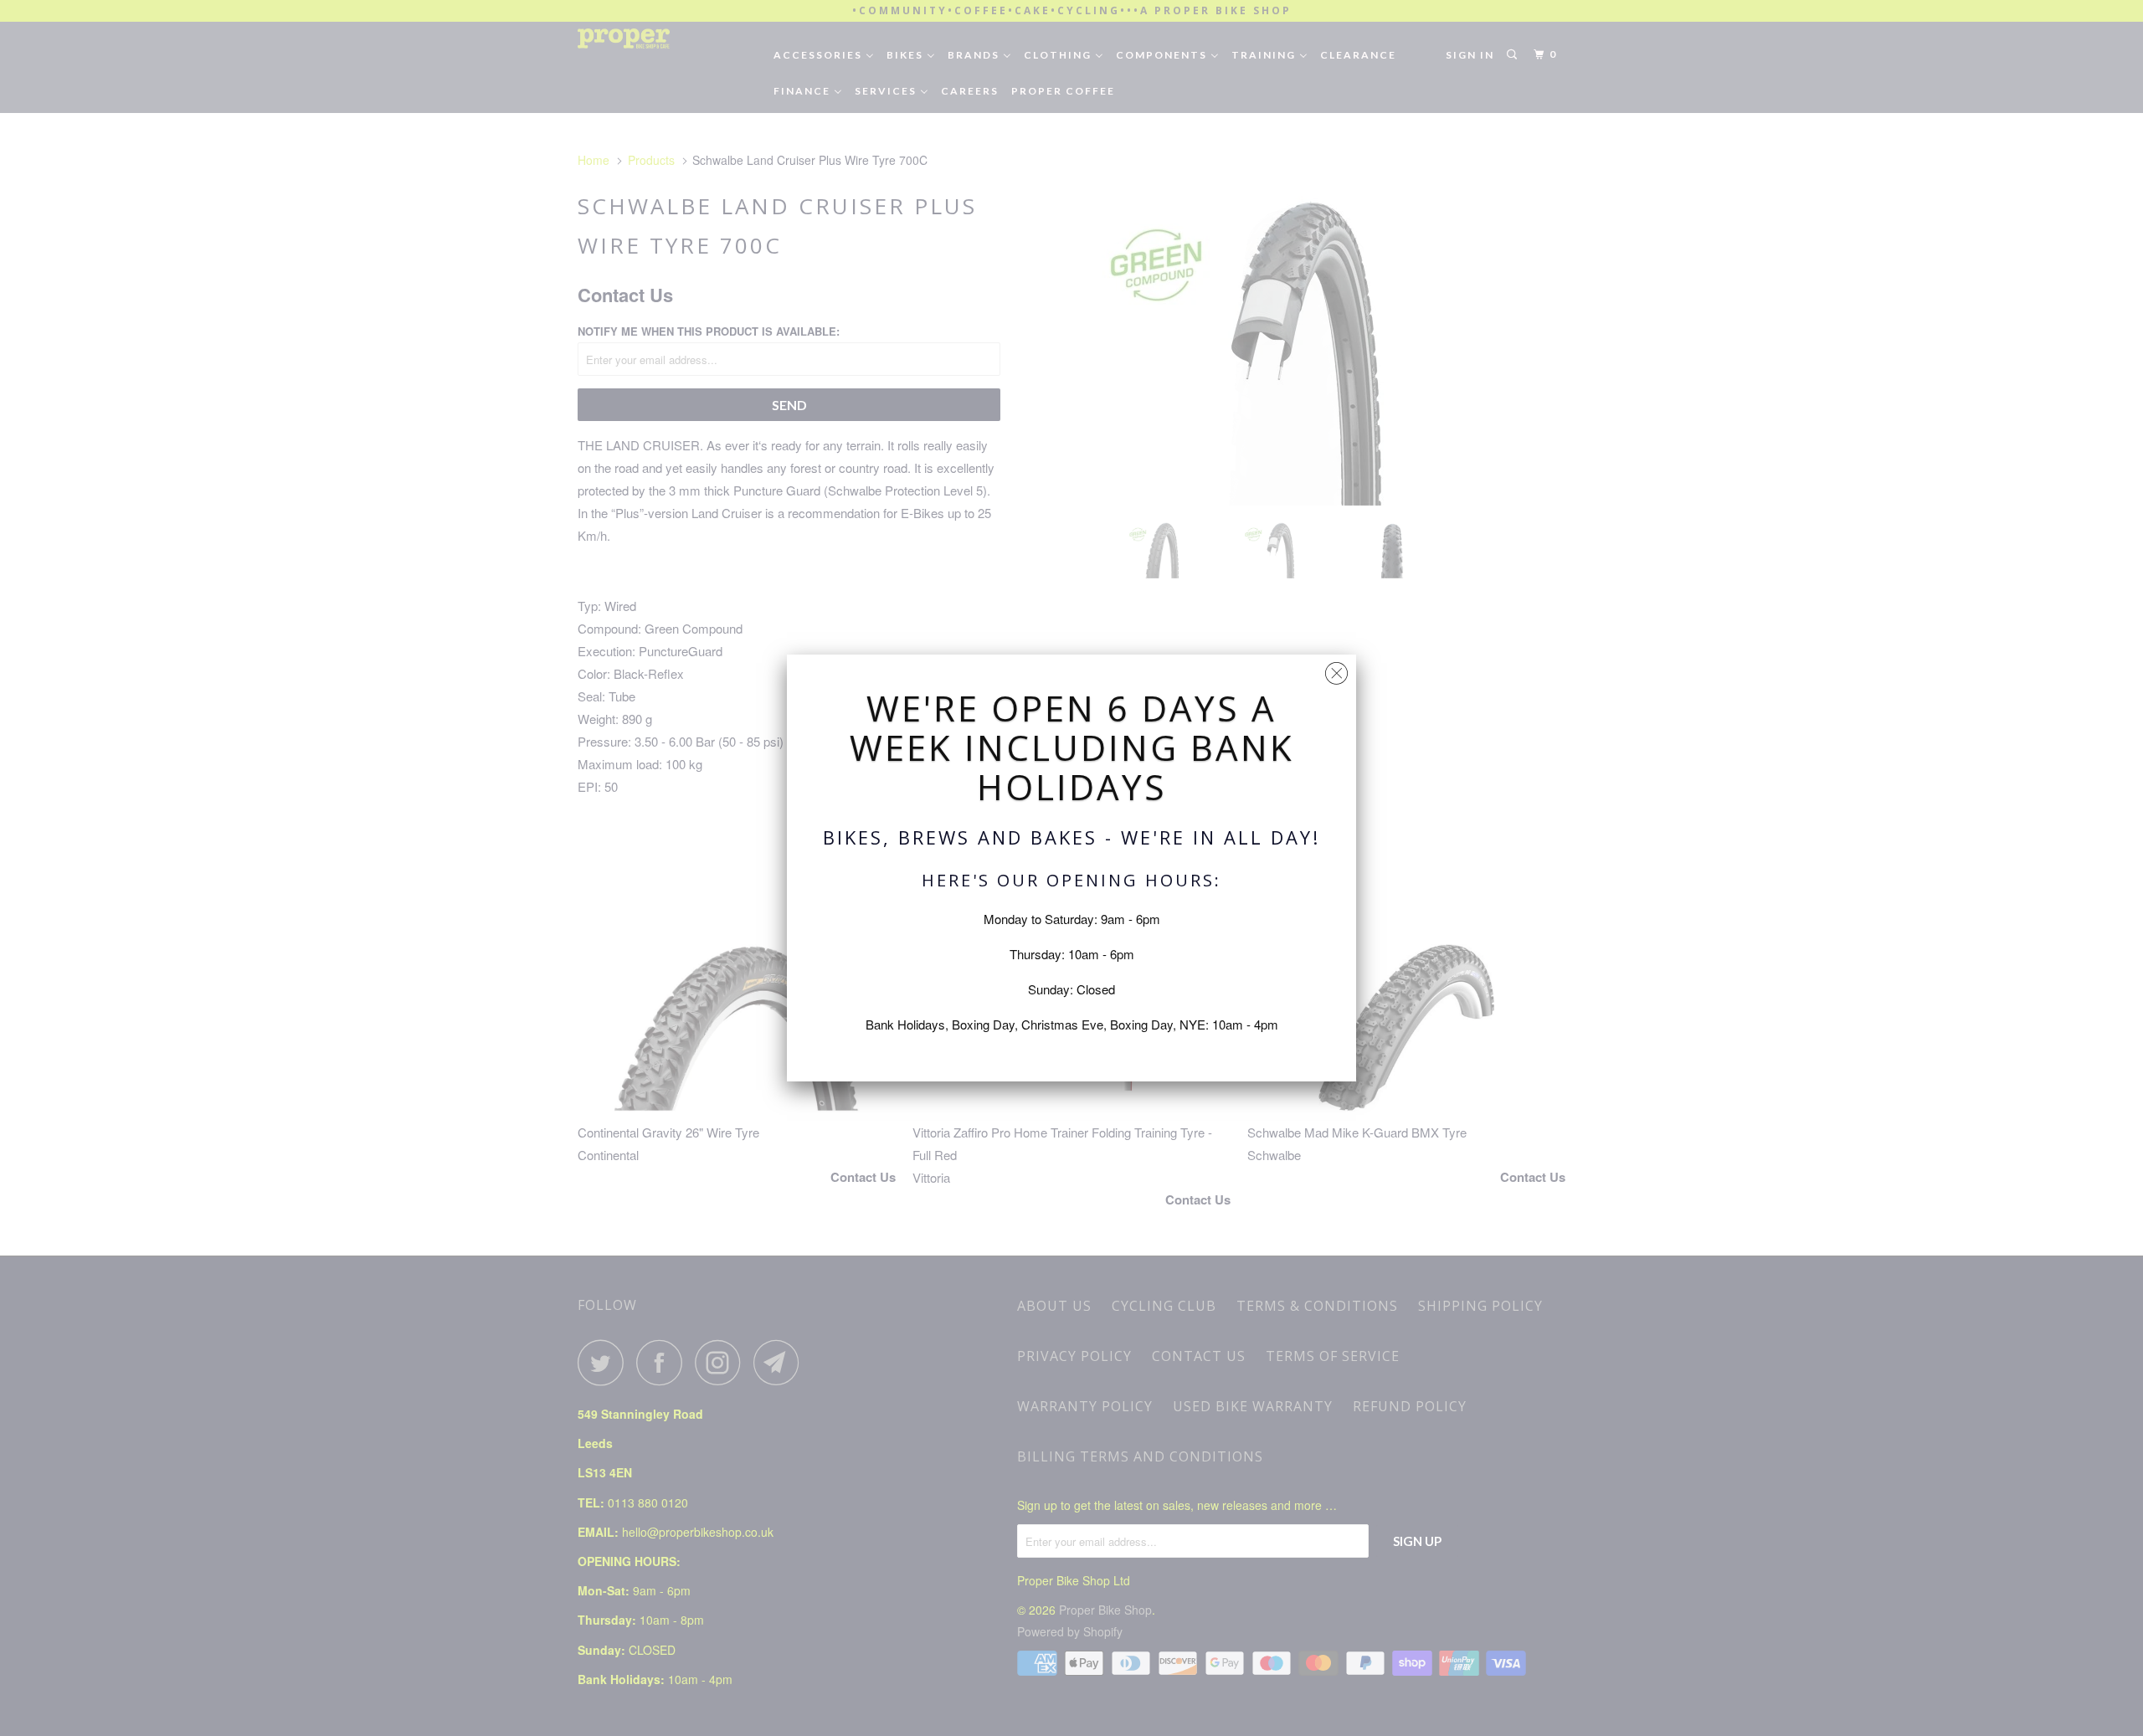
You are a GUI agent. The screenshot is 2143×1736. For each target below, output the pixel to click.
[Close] (1336, 669)
